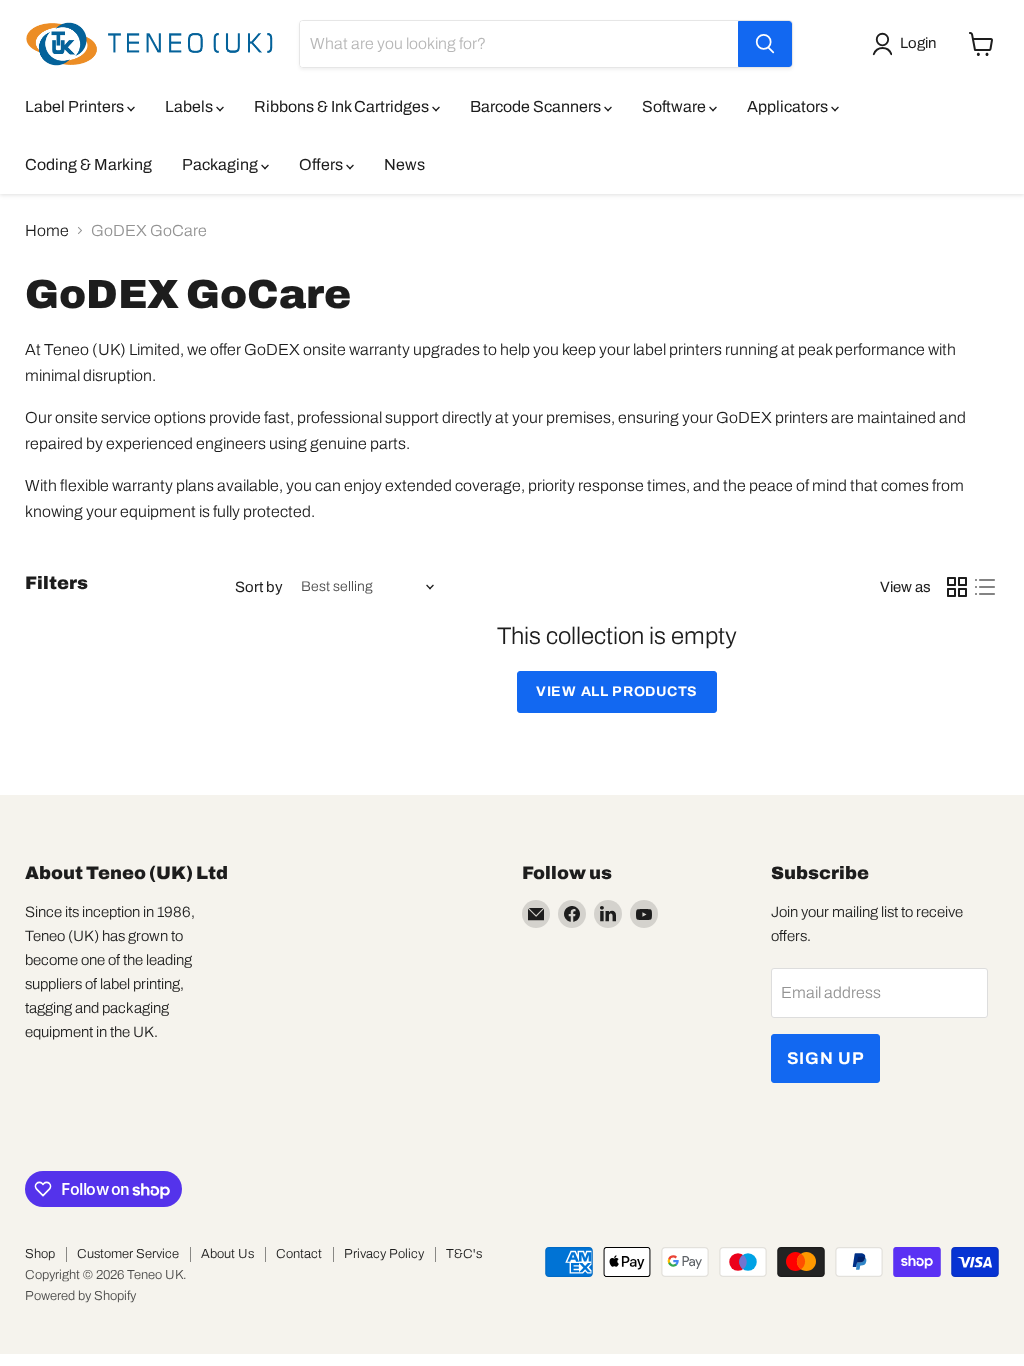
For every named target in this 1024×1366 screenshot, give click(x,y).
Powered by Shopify (80, 1296)
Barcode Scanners (537, 106)
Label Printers (76, 106)
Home (47, 230)
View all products (617, 691)
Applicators (789, 106)
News (404, 164)
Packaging (221, 164)
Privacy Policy (384, 1254)
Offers (322, 164)
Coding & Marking (88, 164)
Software (675, 106)
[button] (908, 44)
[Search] (765, 44)
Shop (40, 1254)
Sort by (259, 587)
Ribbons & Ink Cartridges (343, 106)
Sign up (826, 1058)
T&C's (464, 1254)
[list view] (985, 587)
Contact (299, 1254)
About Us (227, 1254)
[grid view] (957, 587)
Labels (190, 106)
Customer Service (128, 1254)
